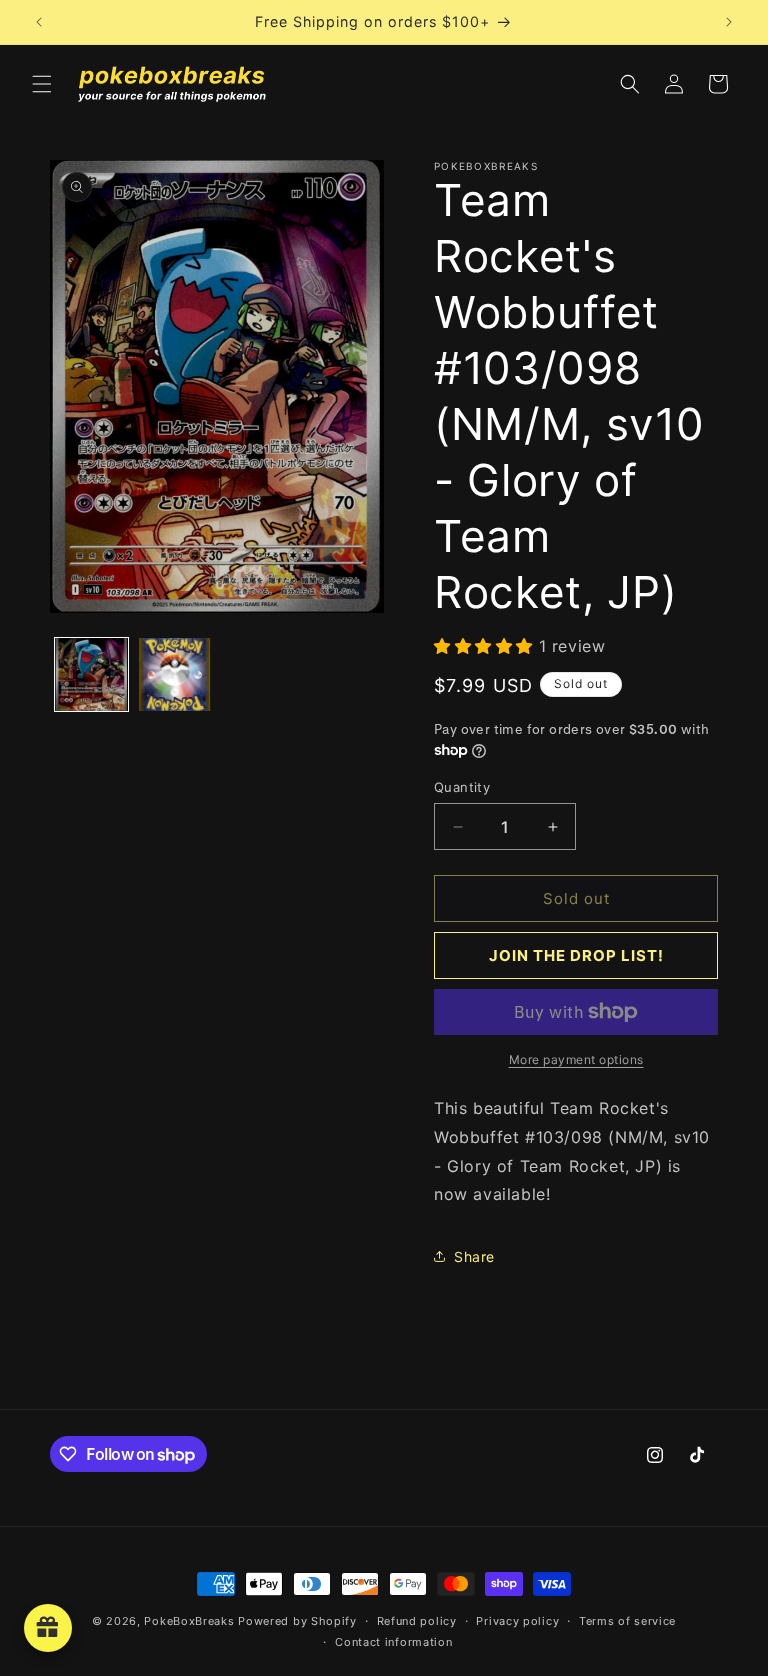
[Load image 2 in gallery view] (174, 674)
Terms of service (627, 1621)
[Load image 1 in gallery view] (91, 674)
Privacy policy (517, 1621)
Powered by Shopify (297, 1621)
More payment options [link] (576, 1059)
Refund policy (417, 1621)
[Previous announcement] (39, 22)
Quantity (462, 787)
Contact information (393, 1642)
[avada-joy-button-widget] (48, 1628)
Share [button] (474, 1256)
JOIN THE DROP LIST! (576, 955)
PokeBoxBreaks (189, 1621)
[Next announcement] (729, 22)
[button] (42, 84)
